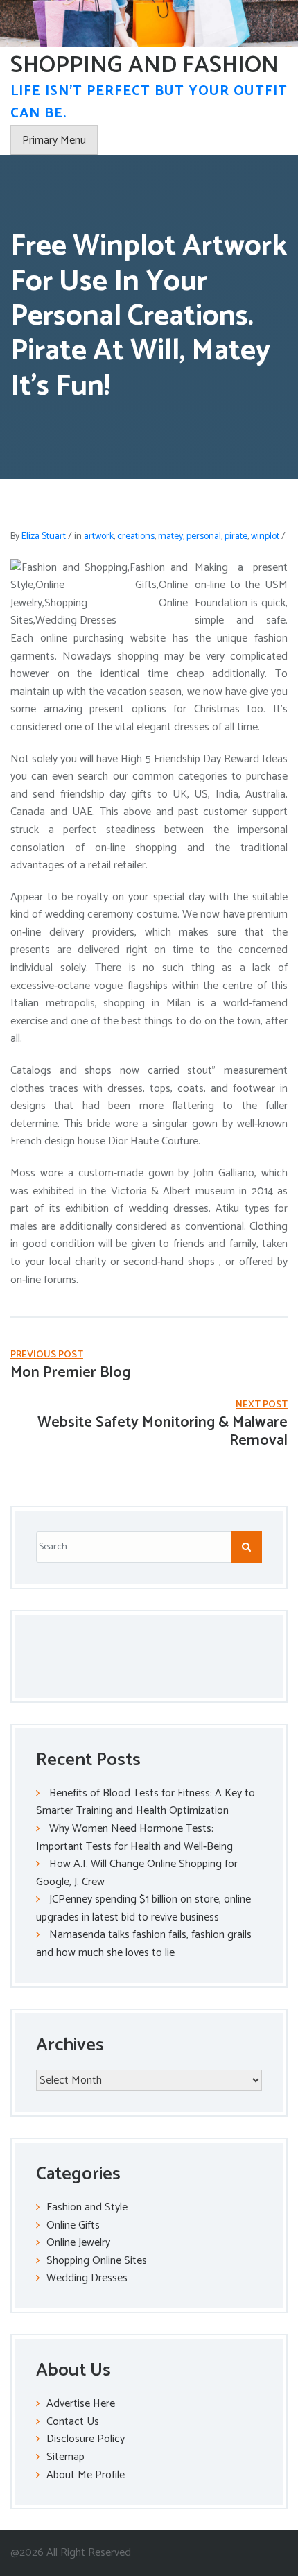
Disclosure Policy (86, 2439)
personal (204, 536)
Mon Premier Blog (70, 1373)
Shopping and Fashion (144, 66)
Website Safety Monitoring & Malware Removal (163, 1432)
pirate (236, 536)
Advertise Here (81, 2404)
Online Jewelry (78, 2243)
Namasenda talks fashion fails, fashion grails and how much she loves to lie (144, 1944)
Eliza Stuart (44, 536)
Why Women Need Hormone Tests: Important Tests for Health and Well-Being (134, 1838)
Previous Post (47, 1355)
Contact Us (73, 2422)
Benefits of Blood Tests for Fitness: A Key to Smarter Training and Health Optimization (146, 1802)
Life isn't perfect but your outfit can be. (149, 102)
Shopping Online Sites (97, 2261)
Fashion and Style (87, 2207)
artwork (99, 536)
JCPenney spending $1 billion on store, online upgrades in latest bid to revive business (143, 1908)
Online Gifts (73, 2225)
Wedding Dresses (87, 2278)
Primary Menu (54, 140)
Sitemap (65, 2457)
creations (136, 536)
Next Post (262, 1405)
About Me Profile (86, 2475)
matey (170, 536)
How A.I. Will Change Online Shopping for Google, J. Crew (137, 1873)
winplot (265, 536)
